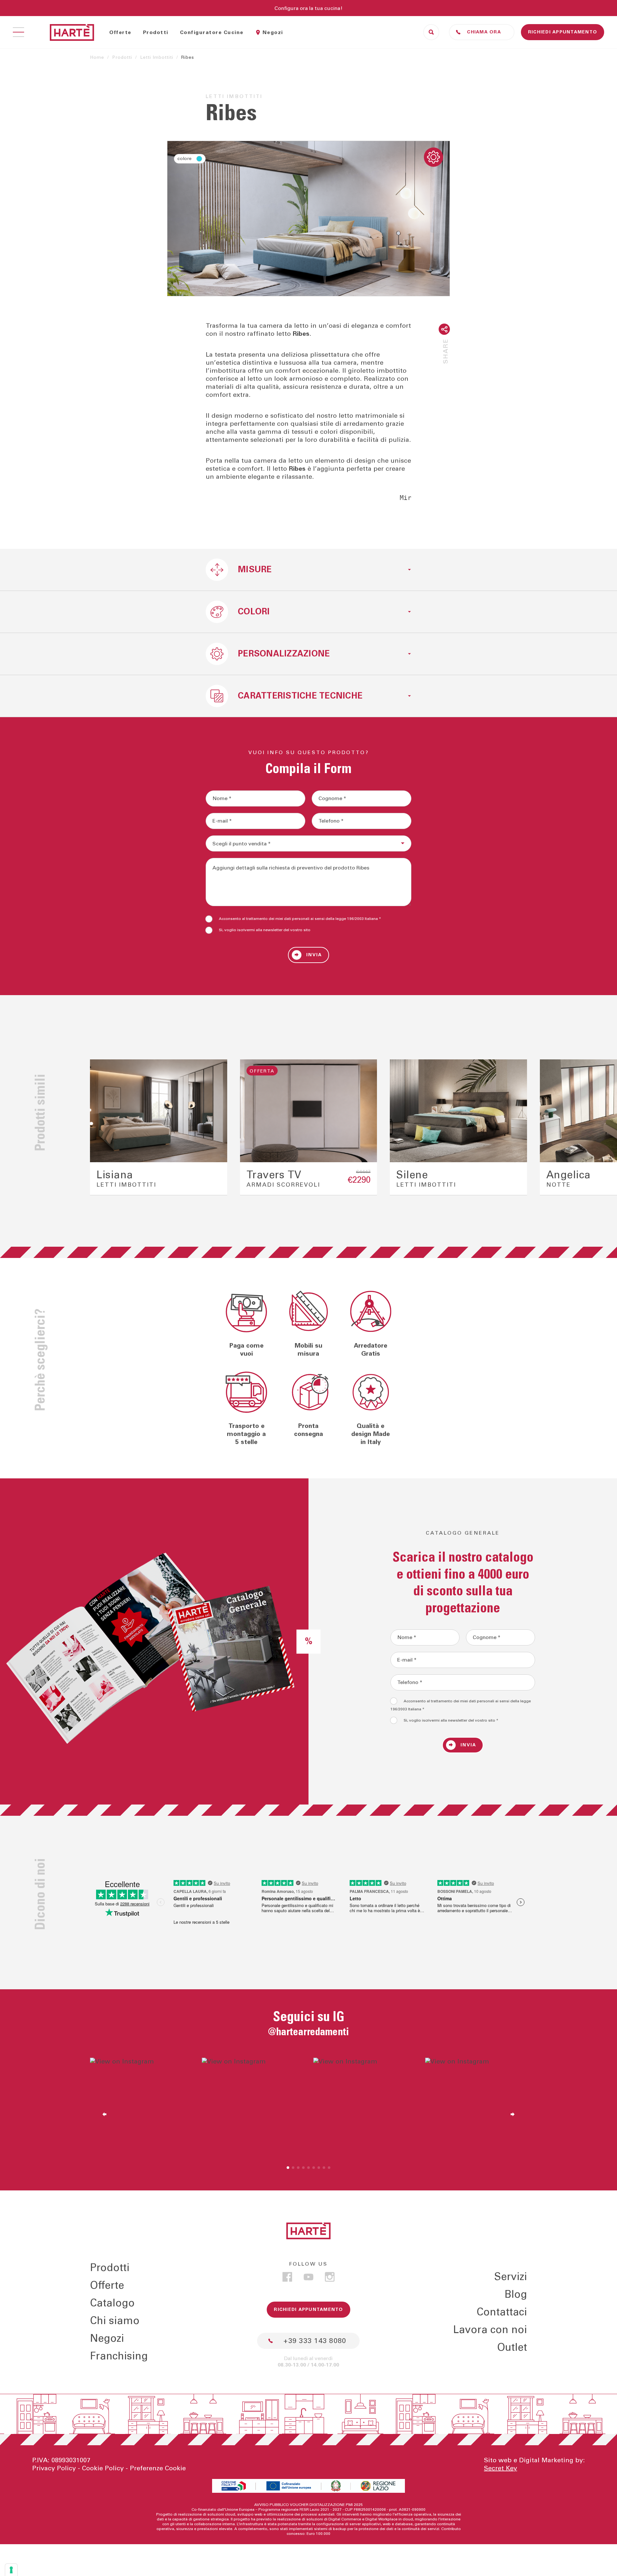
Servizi (511, 2277)
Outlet (512, 2347)
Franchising (119, 2356)
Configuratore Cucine (212, 32)
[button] (101, 1128)
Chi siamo (115, 2321)
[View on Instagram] (141, 2109)
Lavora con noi (490, 2330)
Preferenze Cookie (158, 2468)
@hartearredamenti (308, 2032)
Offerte (120, 32)
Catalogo (112, 2303)
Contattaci (502, 2312)
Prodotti (156, 32)
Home (97, 58)
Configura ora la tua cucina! (308, 8)
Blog (516, 2294)
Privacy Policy (54, 2468)
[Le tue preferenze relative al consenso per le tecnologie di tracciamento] (11, 2570)
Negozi (273, 32)
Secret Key (501, 2468)
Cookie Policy (103, 2468)
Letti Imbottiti (157, 58)
